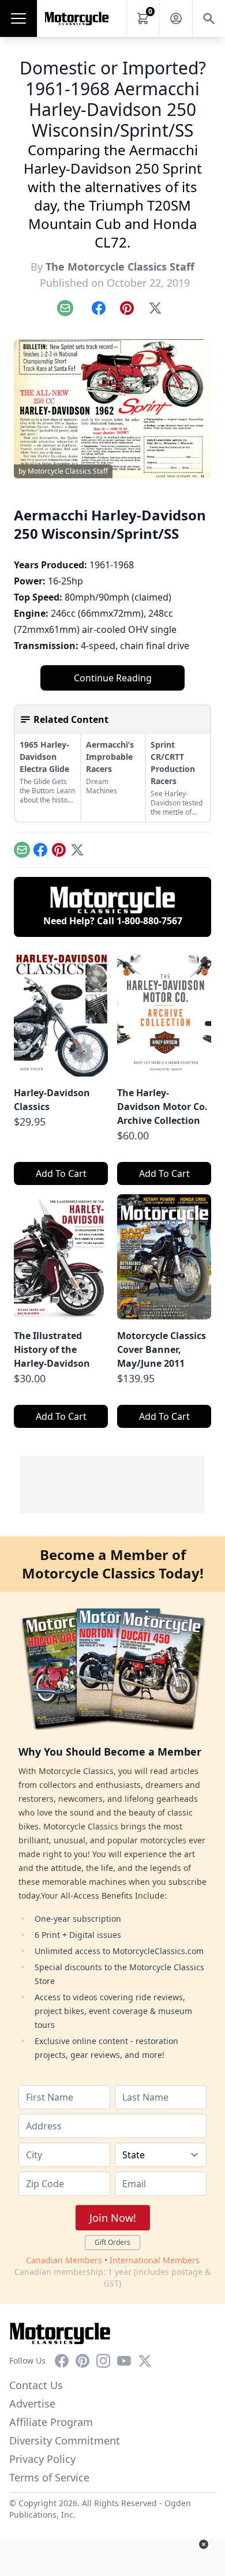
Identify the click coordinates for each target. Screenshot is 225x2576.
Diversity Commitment (65, 2440)
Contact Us (36, 2385)
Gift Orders (112, 2242)
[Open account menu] (176, 18)
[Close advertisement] (204, 2544)
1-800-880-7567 (149, 921)
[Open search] (209, 18)
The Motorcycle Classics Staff (120, 267)
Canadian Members (64, 2260)
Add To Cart (61, 1173)
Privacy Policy (42, 2459)
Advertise (32, 2403)
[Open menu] (18, 18)
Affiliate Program (51, 2422)
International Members (155, 2260)
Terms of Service (49, 2477)
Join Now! (113, 2218)
